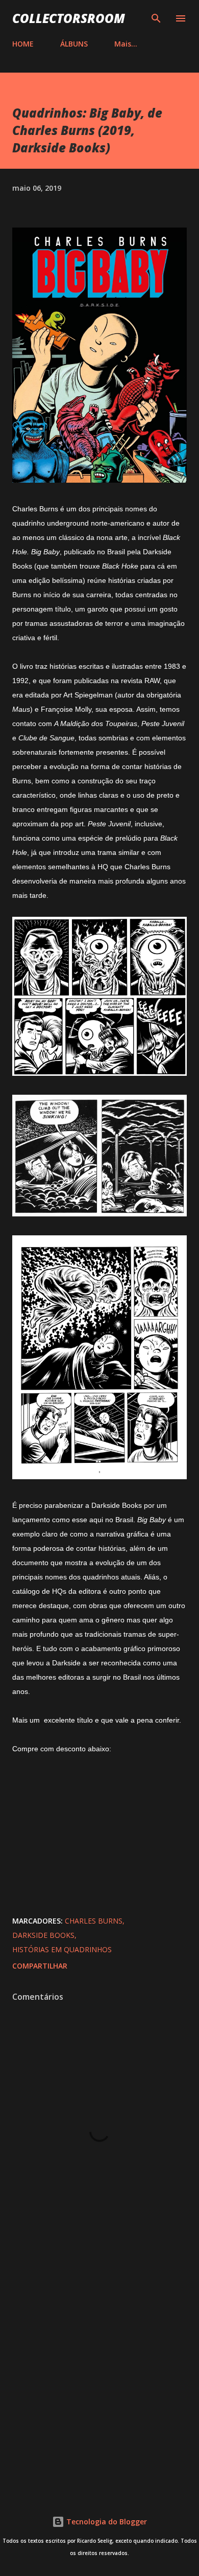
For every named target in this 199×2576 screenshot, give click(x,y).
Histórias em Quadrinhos (62, 1949)
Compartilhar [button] (40, 1966)
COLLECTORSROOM (69, 18)
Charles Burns (94, 1921)
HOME (23, 44)
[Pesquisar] (156, 18)
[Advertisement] (99, 2372)
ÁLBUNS (74, 44)
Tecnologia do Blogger (106, 2522)
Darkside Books (43, 1935)
